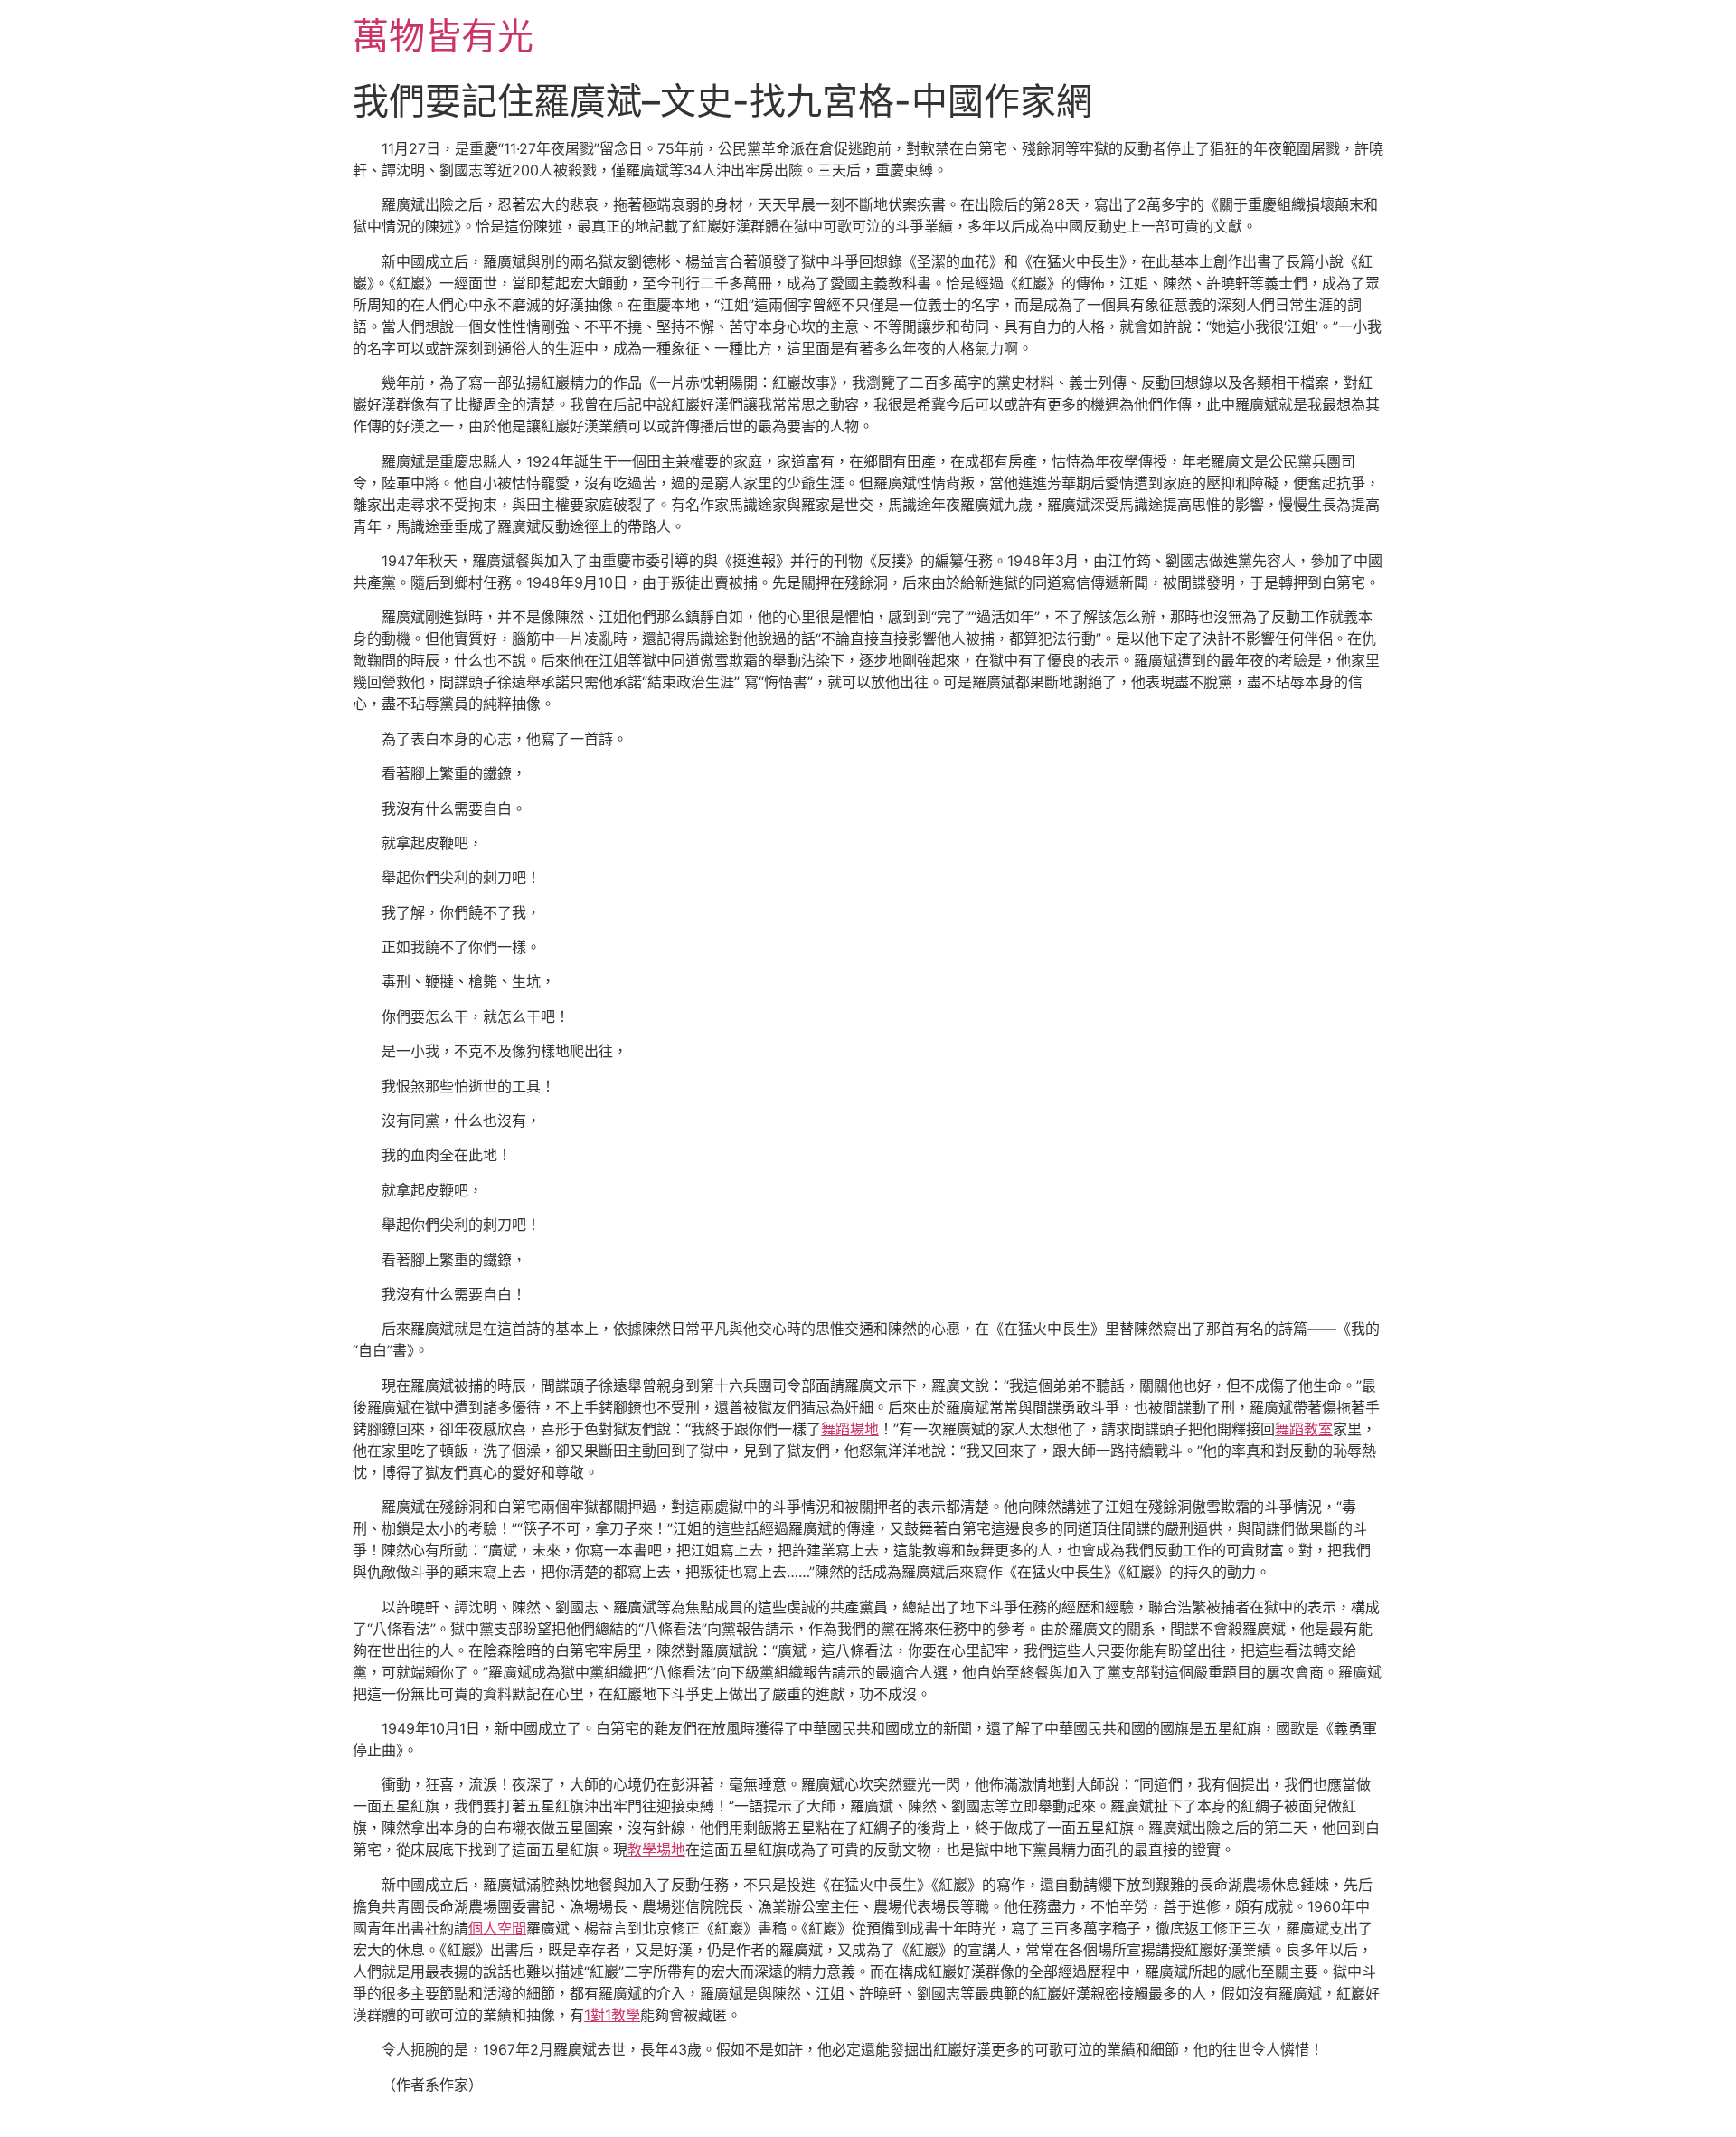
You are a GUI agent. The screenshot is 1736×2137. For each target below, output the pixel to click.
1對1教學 (612, 2015)
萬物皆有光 (443, 36)
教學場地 (656, 1849)
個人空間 (497, 1928)
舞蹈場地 (850, 1429)
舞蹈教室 (1304, 1429)
